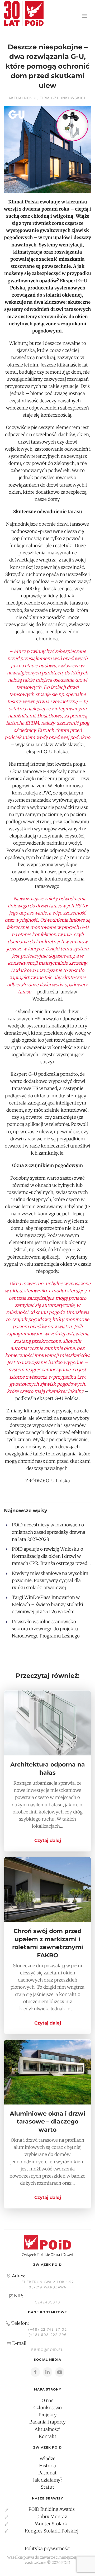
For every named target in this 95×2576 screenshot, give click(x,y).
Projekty (48, 2415)
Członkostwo (48, 2408)
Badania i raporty (47, 2422)
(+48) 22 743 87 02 (47, 2329)
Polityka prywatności (48, 2549)
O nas (47, 2401)
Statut (48, 2487)
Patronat (47, 2473)
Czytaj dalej (48, 1840)
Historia (47, 2466)
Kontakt (48, 2436)
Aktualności (23, 98)
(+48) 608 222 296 (48, 2335)
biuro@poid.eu (47, 2350)
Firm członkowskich (63, 98)
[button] (84, 16)
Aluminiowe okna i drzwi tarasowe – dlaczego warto (47, 2122)
